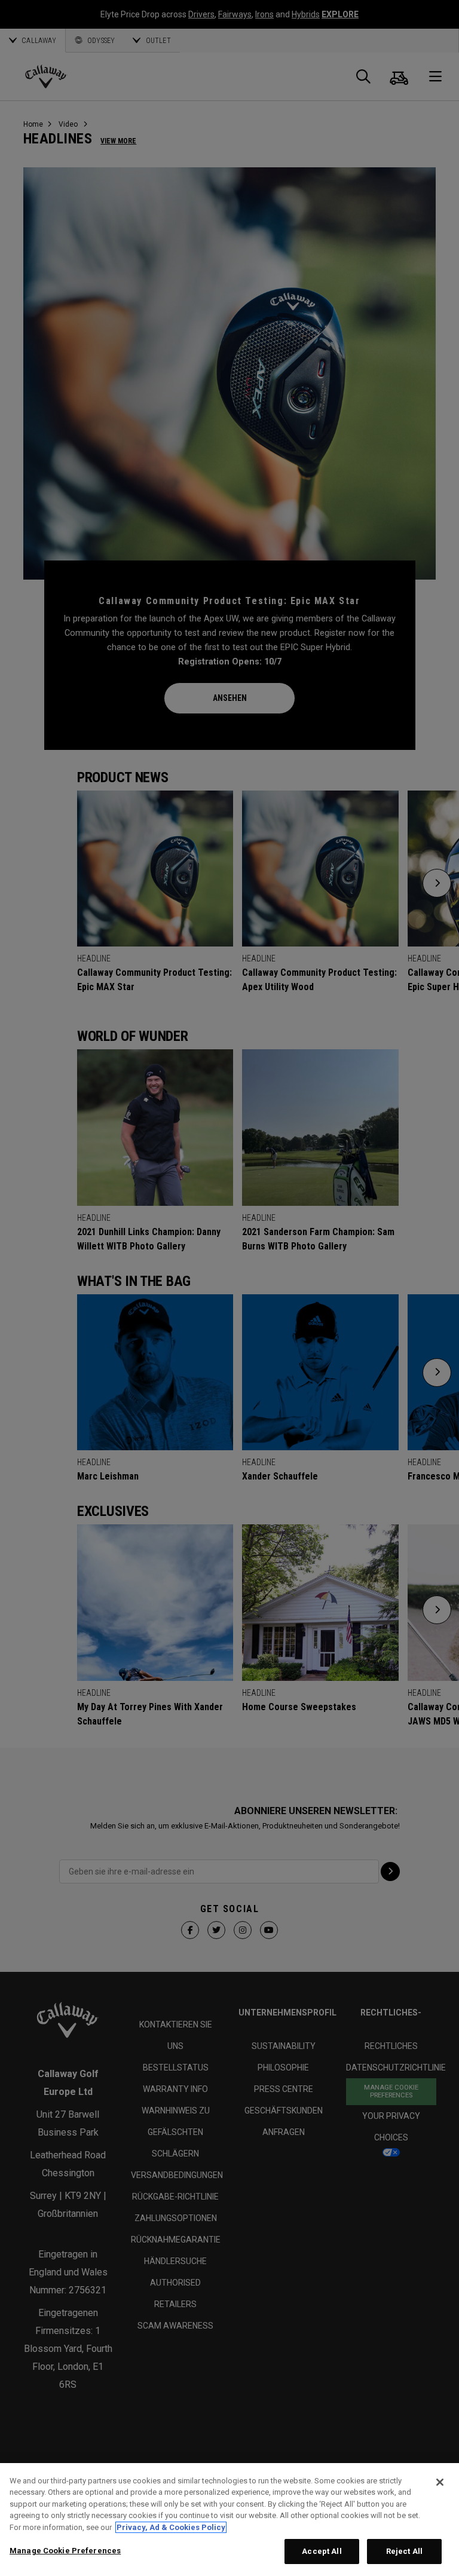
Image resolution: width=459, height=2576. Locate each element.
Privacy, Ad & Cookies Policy (171, 2527)
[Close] (440, 2482)
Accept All (322, 2551)
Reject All (404, 2551)
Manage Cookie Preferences (65, 2551)
